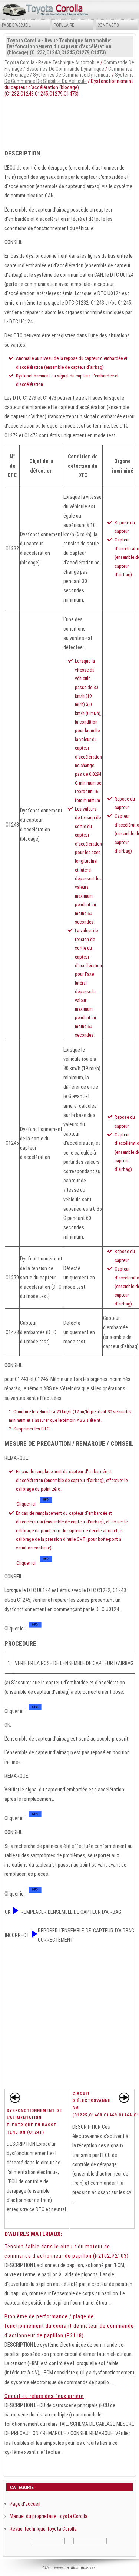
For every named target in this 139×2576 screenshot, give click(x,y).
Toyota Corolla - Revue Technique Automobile (52, 62)
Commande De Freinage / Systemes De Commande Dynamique (69, 66)
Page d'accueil (16, 25)
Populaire (64, 25)
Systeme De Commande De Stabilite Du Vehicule (69, 78)
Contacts (108, 25)
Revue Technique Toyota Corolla (43, 2529)
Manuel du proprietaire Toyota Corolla (49, 2516)
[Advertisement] (69, 121)
